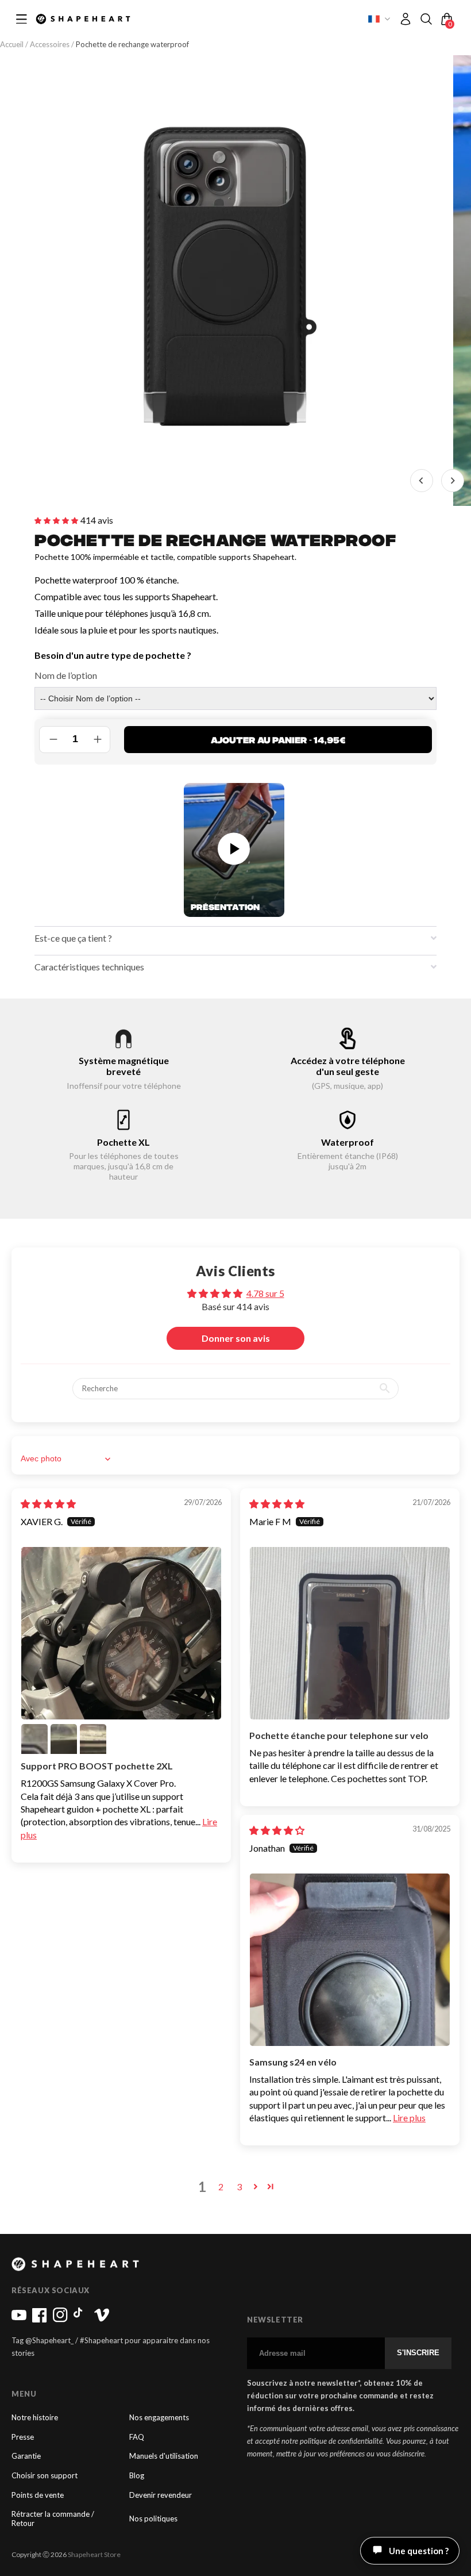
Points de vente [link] (38, 2495)
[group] (225, 281)
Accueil (13, 44)
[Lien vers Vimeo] (102, 2320)
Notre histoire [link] (35, 2418)
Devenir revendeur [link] (161, 2495)
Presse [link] (23, 2437)
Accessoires (50, 44)
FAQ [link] (137, 2437)
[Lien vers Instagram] (60, 2320)
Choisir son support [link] (45, 2476)
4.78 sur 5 (265, 1293)
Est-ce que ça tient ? (73, 938)
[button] (426, 19)
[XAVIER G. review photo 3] (64, 1737)
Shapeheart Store (94, 2554)
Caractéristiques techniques (89, 967)
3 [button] (239, 2187)
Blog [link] (137, 2476)
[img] (48, 1504)
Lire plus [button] (409, 2118)
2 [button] (221, 2187)
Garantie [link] (26, 2456)
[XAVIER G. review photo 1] (121, 1633)
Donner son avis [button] (236, 1338)
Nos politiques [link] (153, 2519)
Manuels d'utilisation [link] (164, 2456)
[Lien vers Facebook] (40, 2320)
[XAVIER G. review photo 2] (34, 1737)
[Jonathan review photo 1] (350, 1960)
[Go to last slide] (422, 481)
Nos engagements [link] (159, 2418)
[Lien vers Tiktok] (81, 2320)
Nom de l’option (66, 675)
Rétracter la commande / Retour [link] (53, 2519)
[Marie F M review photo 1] (350, 1633)
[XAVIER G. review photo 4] (93, 1737)
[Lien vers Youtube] (19, 2320)
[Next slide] (453, 481)
